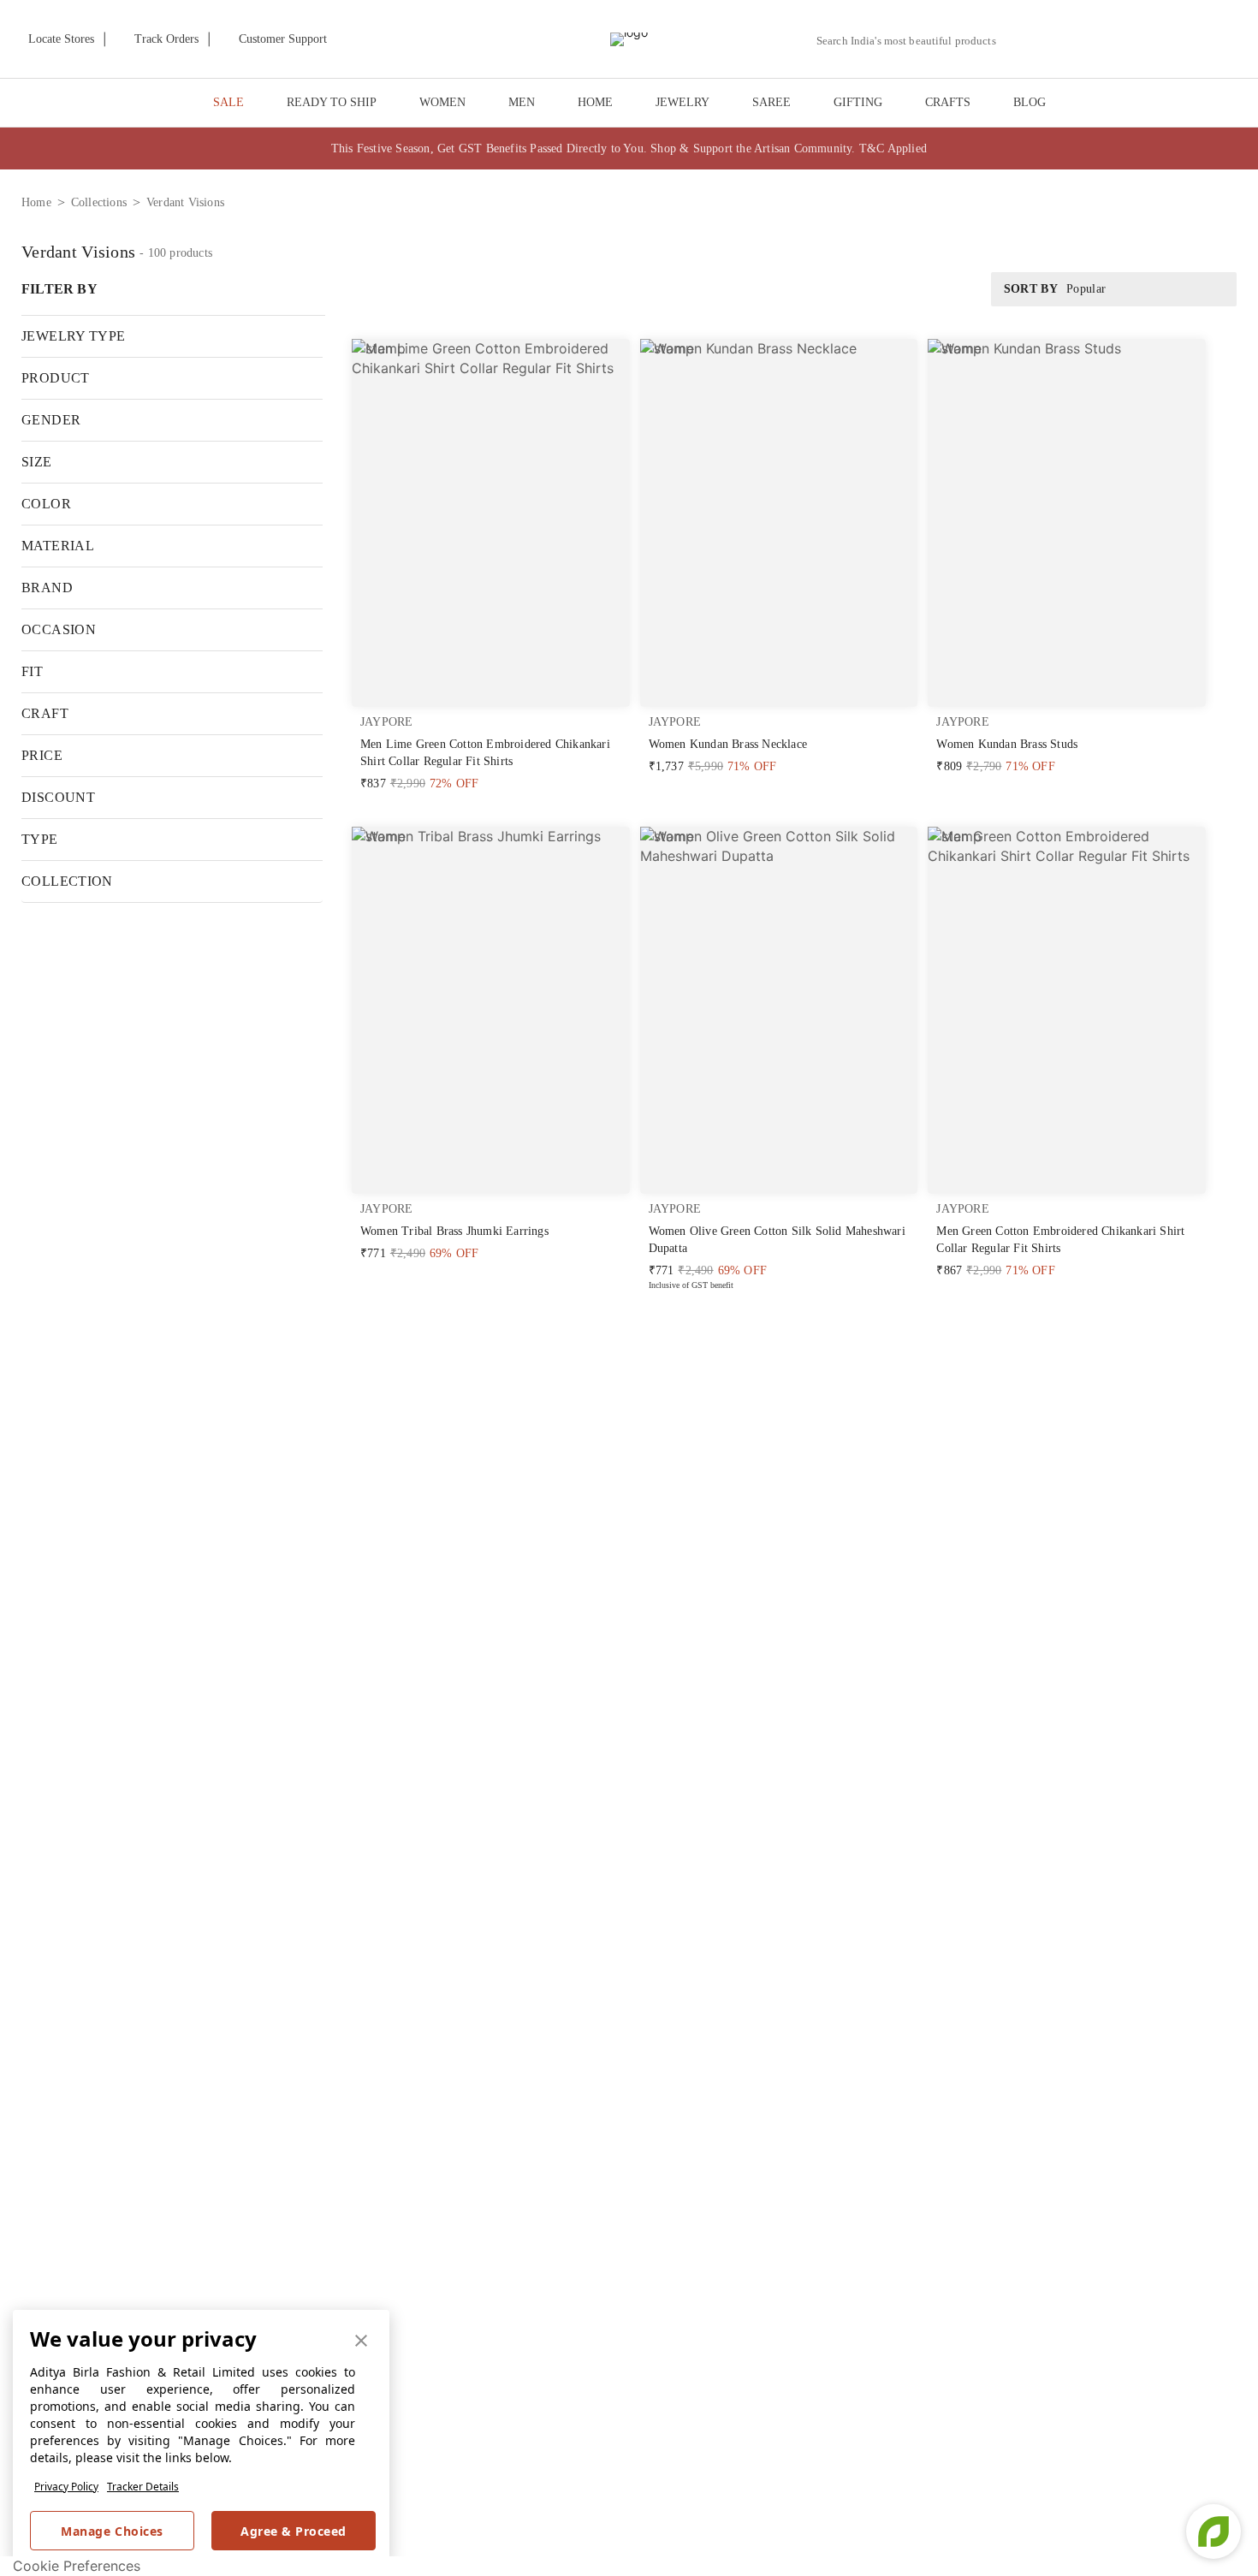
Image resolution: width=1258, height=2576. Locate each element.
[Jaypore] (629, 39)
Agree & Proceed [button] (294, 2531)
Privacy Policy (66, 2487)
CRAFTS (948, 102)
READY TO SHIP (332, 102)
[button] (1059, 39)
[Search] (1019, 41)
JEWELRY (682, 102)
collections (99, 202)
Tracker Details (143, 2487)
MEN (522, 102)
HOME (595, 102)
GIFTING (858, 102)
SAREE (771, 102)
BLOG (1030, 102)
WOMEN (442, 102)
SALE (228, 102)
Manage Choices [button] (112, 2531)
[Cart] (1145, 40)
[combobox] (913, 41)
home (36, 202)
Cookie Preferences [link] (77, 2566)
